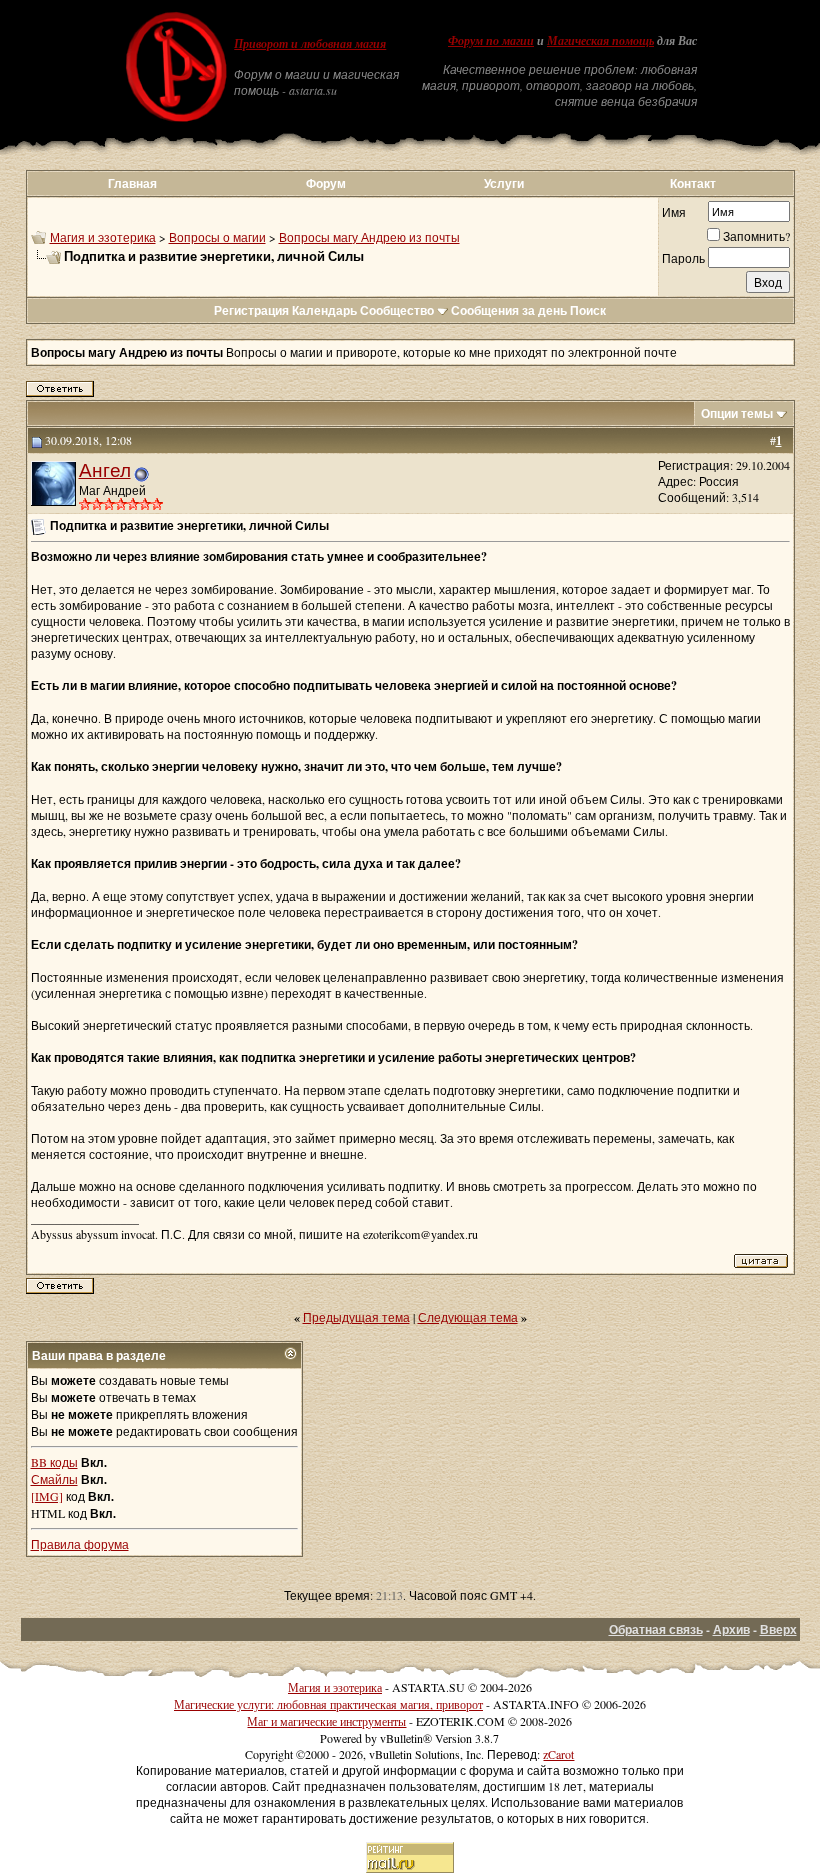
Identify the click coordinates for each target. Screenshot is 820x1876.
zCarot (558, 1754)
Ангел (105, 469)
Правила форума (80, 1544)
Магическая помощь (600, 41)
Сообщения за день (509, 310)
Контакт (693, 183)
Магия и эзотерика (103, 237)
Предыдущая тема (356, 1317)
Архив (731, 1629)
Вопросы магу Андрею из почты (369, 237)
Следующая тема (468, 1317)
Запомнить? (756, 236)
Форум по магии (491, 41)
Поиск (588, 310)
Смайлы (54, 1479)
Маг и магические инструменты (326, 1721)
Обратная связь (656, 1629)
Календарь (324, 310)
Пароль (683, 258)
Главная (132, 183)
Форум (326, 183)
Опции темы (737, 413)
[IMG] (47, 1496)
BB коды (54, 1462)
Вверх (778, 1629)
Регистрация (251, 310)
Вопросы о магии (217, 237)
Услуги (504, 183)
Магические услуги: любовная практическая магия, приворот (328, 1704)
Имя (674, 212)
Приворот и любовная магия (310, 44)
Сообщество (397, 310)
